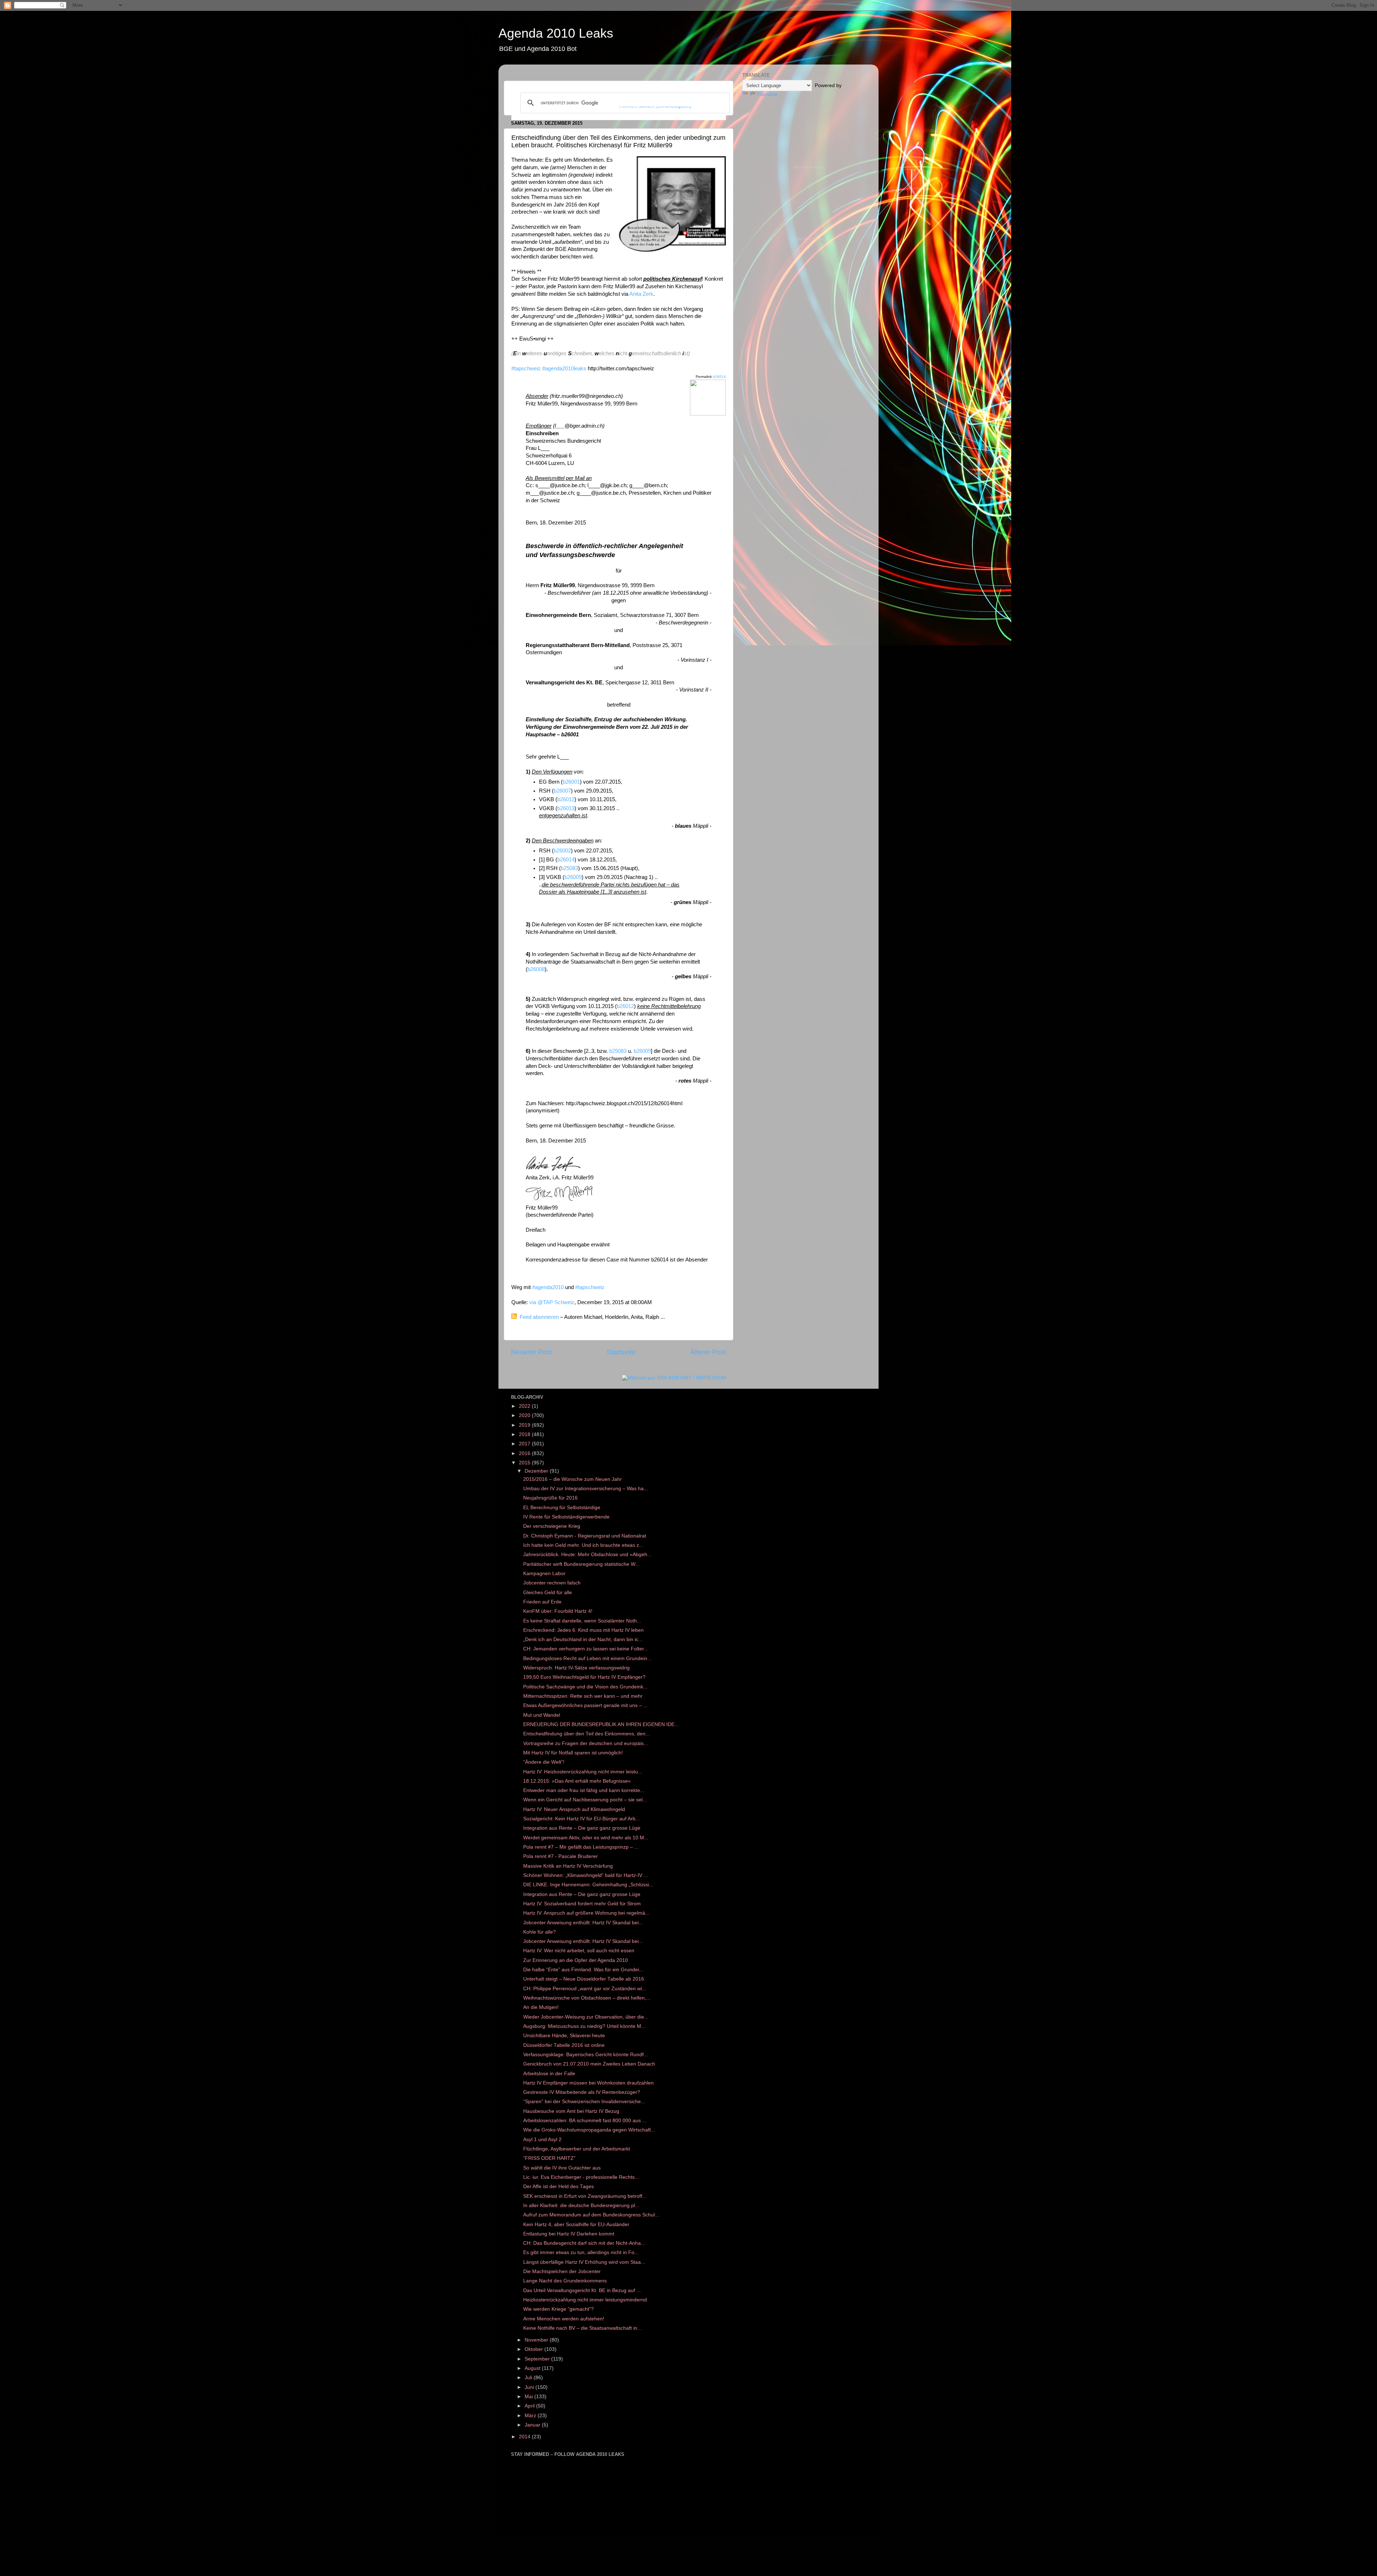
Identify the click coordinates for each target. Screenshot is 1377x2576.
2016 (525, 1453)
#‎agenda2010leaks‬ (564, 369)
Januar (533, 2425)
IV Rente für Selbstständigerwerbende (566, 1517)
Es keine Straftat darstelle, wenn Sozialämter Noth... (582, 1621)
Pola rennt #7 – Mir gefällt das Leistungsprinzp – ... (581, 1847)
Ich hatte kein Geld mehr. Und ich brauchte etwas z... (583, 1545)
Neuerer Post (531, 1352)
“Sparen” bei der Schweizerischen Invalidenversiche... (584, 2102)
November (537, 2340)
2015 (525, 1463)
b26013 (566, 808)
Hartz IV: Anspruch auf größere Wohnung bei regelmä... (586, 1913)
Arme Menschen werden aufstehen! (564, 2319)
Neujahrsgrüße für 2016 (550, 1498)
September (538, 2359)
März (531, 2416)
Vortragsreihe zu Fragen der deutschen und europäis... (586, 1743)
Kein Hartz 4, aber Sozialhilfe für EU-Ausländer (576, 2225)
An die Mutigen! (541, 2007)
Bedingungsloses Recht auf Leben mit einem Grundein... (587, 1658)
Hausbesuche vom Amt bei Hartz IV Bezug (571, 2111)
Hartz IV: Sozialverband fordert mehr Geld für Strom (582, 1904)
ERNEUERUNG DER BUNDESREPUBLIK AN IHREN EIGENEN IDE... (601, 1724)
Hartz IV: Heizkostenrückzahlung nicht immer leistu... (583, 1772)
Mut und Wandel (542, 1715)
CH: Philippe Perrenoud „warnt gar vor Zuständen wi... (585, 1989)
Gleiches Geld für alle (548, 1593)
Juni (530, 2387)
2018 (525, 1434)
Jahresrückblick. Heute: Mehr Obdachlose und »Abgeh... (587, 1555)
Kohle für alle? (540, 1932)
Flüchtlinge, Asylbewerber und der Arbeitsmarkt (577, 2149)
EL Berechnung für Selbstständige (562, 1508)
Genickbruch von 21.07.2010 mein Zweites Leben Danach (589, 2064)
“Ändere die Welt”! (544, 1762)
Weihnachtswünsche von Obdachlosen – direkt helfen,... (587, 1998)
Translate (767, 94)
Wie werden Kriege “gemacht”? (559, 2309)
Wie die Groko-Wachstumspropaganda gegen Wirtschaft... (589, 2130)
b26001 (571, 782)
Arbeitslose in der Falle (549, 2074)
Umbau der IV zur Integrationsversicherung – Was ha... (586, 1489)
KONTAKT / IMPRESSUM (697, 1378)
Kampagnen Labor (544, 1574)
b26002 (562, 851)
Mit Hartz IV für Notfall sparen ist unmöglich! (573, 1753)
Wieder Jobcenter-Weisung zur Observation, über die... (586, 2017)
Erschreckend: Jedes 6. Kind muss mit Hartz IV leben (583, 1630)
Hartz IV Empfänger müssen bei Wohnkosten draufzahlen (588, 2083)
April (530, 2406)
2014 (525, 2437)
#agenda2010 (548, 1287)
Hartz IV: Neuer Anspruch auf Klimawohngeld (574, 1809)
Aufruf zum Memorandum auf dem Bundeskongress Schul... (591, 2215)
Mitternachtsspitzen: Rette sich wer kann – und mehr (583, 1696)
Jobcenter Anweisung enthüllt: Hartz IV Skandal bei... (583, 1923)
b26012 (566, 799)
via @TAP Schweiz (552, 1302)
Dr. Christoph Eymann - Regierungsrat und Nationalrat (585, 1536)
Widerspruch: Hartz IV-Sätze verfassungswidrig (576, 1668)
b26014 (719, 377)
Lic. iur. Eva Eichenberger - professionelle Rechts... (581, 2177)
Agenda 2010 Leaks (556, 33)
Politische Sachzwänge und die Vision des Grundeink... (585, 1687)
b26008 (536, 969)
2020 (525, 1415)
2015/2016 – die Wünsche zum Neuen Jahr (572, 1479)
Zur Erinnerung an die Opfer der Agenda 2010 (576, 1960)
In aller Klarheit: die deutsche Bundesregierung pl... (581, 2206)
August (533, 2368)
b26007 (562, 791)
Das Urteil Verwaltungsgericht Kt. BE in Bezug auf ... (582, 2290)
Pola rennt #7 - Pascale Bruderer (560, 1856)
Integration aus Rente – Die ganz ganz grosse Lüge (582, 1828)
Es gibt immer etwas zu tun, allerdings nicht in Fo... (581, 2252)
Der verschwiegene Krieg (552, 1526)
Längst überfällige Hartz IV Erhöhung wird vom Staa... (584, 2262)
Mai (529, 2397)
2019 (525, 1425)
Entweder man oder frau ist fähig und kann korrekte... (584, 1790)
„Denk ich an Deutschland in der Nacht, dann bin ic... (583, 1639)
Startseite (621, 1352)
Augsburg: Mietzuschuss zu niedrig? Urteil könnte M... (584, 2026)
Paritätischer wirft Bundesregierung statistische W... (581, 1564)
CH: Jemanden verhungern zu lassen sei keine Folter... (586, 1649)
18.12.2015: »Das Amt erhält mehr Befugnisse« (577, 1781)
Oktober (534, 2349)
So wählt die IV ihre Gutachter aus (562, 2168)
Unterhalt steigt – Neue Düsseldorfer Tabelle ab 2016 (584, 1979)
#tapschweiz (526, 369)
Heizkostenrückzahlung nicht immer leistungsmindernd (585, 2300)
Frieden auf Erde (542, 1602)
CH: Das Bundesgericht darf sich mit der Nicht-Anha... (584, 2243)
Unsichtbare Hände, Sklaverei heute (564, 2036)
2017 (525, 1444)
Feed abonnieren (539, 1317)
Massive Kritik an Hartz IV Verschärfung (568, 1866)
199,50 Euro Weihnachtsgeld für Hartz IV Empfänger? (584, 1677)
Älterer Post (708, 1352)
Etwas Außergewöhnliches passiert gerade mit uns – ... (585, 1705)
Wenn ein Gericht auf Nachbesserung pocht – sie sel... (585, 1800)
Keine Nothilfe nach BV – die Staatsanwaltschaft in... (582, 2328)
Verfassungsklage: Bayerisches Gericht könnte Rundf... (586, 2055)
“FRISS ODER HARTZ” (549, 2158)
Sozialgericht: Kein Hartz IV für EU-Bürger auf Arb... (581, 1819)
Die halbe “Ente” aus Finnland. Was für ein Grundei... (583, 1970)
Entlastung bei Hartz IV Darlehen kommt (569, 2234)
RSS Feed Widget (809, 167)
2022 (525, 1406)
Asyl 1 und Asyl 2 (542, 2140)
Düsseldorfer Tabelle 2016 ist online (564, 2045)
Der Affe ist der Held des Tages (559, 2187)
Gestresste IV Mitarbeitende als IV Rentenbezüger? (582, 2092)
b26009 (573, 877)
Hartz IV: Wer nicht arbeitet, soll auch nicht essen (579, 1951)
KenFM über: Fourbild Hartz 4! (558, 1611)
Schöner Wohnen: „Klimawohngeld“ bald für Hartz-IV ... (586, 1875)
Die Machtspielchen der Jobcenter (562, 2271)
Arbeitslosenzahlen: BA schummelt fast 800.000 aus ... (585, 2121)
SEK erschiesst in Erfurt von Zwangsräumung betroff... (585, 2196)
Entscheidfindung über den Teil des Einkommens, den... (586, 1734)
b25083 (569, 868)
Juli (529, 2378)
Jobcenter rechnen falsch (552, 1583)
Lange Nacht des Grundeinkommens (565, 2281)
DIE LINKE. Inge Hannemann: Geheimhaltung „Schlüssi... (588, 1885)
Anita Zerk (641, 294)
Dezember (537, 1471)
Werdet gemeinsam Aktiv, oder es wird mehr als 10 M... (586, 1838)
